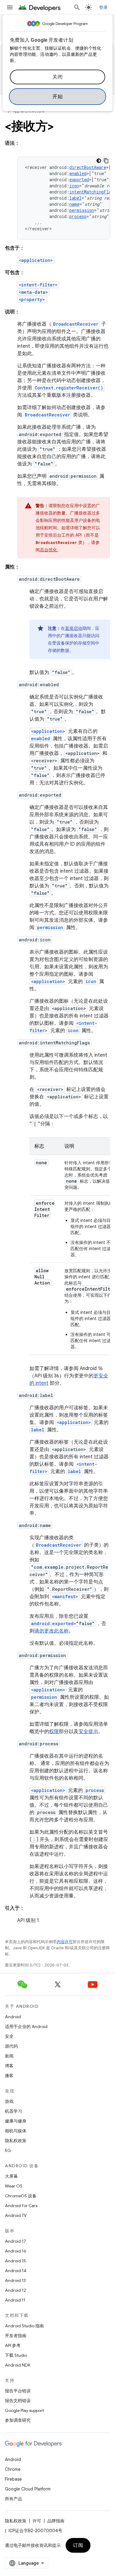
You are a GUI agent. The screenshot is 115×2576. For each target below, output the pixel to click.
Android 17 (15, 2241)
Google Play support (24, 2410)
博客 (9, 2066)
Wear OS (14, 2186)
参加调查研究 (18, 2420)
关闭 (57, 77)
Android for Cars (21, 2206)
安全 (9, 2036)
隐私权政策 (16, 2141)
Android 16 (16, 2251)
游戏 (9, 2101)
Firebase (13, 2479)
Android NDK (18, 2365)
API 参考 (13, 2345)
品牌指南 (56, 2521)
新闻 (9, 2056)
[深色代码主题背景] (99, 161)
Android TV (16, 2215)
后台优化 (48, 550)
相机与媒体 (16, 2131)
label (75, 198)
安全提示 (88, 1732)
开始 (57, 97)
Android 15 (15, 2261)
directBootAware (88, 167)
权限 (54, 1732)
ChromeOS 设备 (21, 2196)
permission (82, 210)
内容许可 (65, 1942)
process (78, 216)
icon (74, 186)
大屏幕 (11, 2176)
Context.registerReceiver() (69, 388)
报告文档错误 (18, 2401)
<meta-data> (33, 292)
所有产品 (13, 2499)
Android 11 (15, 2300)
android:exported (52, 1623)
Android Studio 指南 (24, 2326)
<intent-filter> (38, 285)
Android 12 (15, 2290)
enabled (78, 173)
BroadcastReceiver (76, 324)
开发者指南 (16, 2336)
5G (8, 2150)
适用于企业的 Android (26, 2027)
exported (79, 180)
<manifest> (65, 1596)
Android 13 (15, 2280)
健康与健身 (16, 2121)
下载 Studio (16, 2355)
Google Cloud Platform (28, 2489)
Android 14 (16, 2271)
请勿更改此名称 (52, 1631)
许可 (37, 2521)
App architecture (29, 111)
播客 (9, 2076)
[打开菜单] (10, 7)
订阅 (78, 2545)
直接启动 (74, 628)
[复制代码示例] (106, 161)
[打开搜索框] (77, 7)
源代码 (11, 2046)
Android (13, 2017)
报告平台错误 (18, 2391)
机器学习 (13, 2111)
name (74, 204)
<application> (36, 260)
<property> (32, 299)
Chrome (13, 2469)
